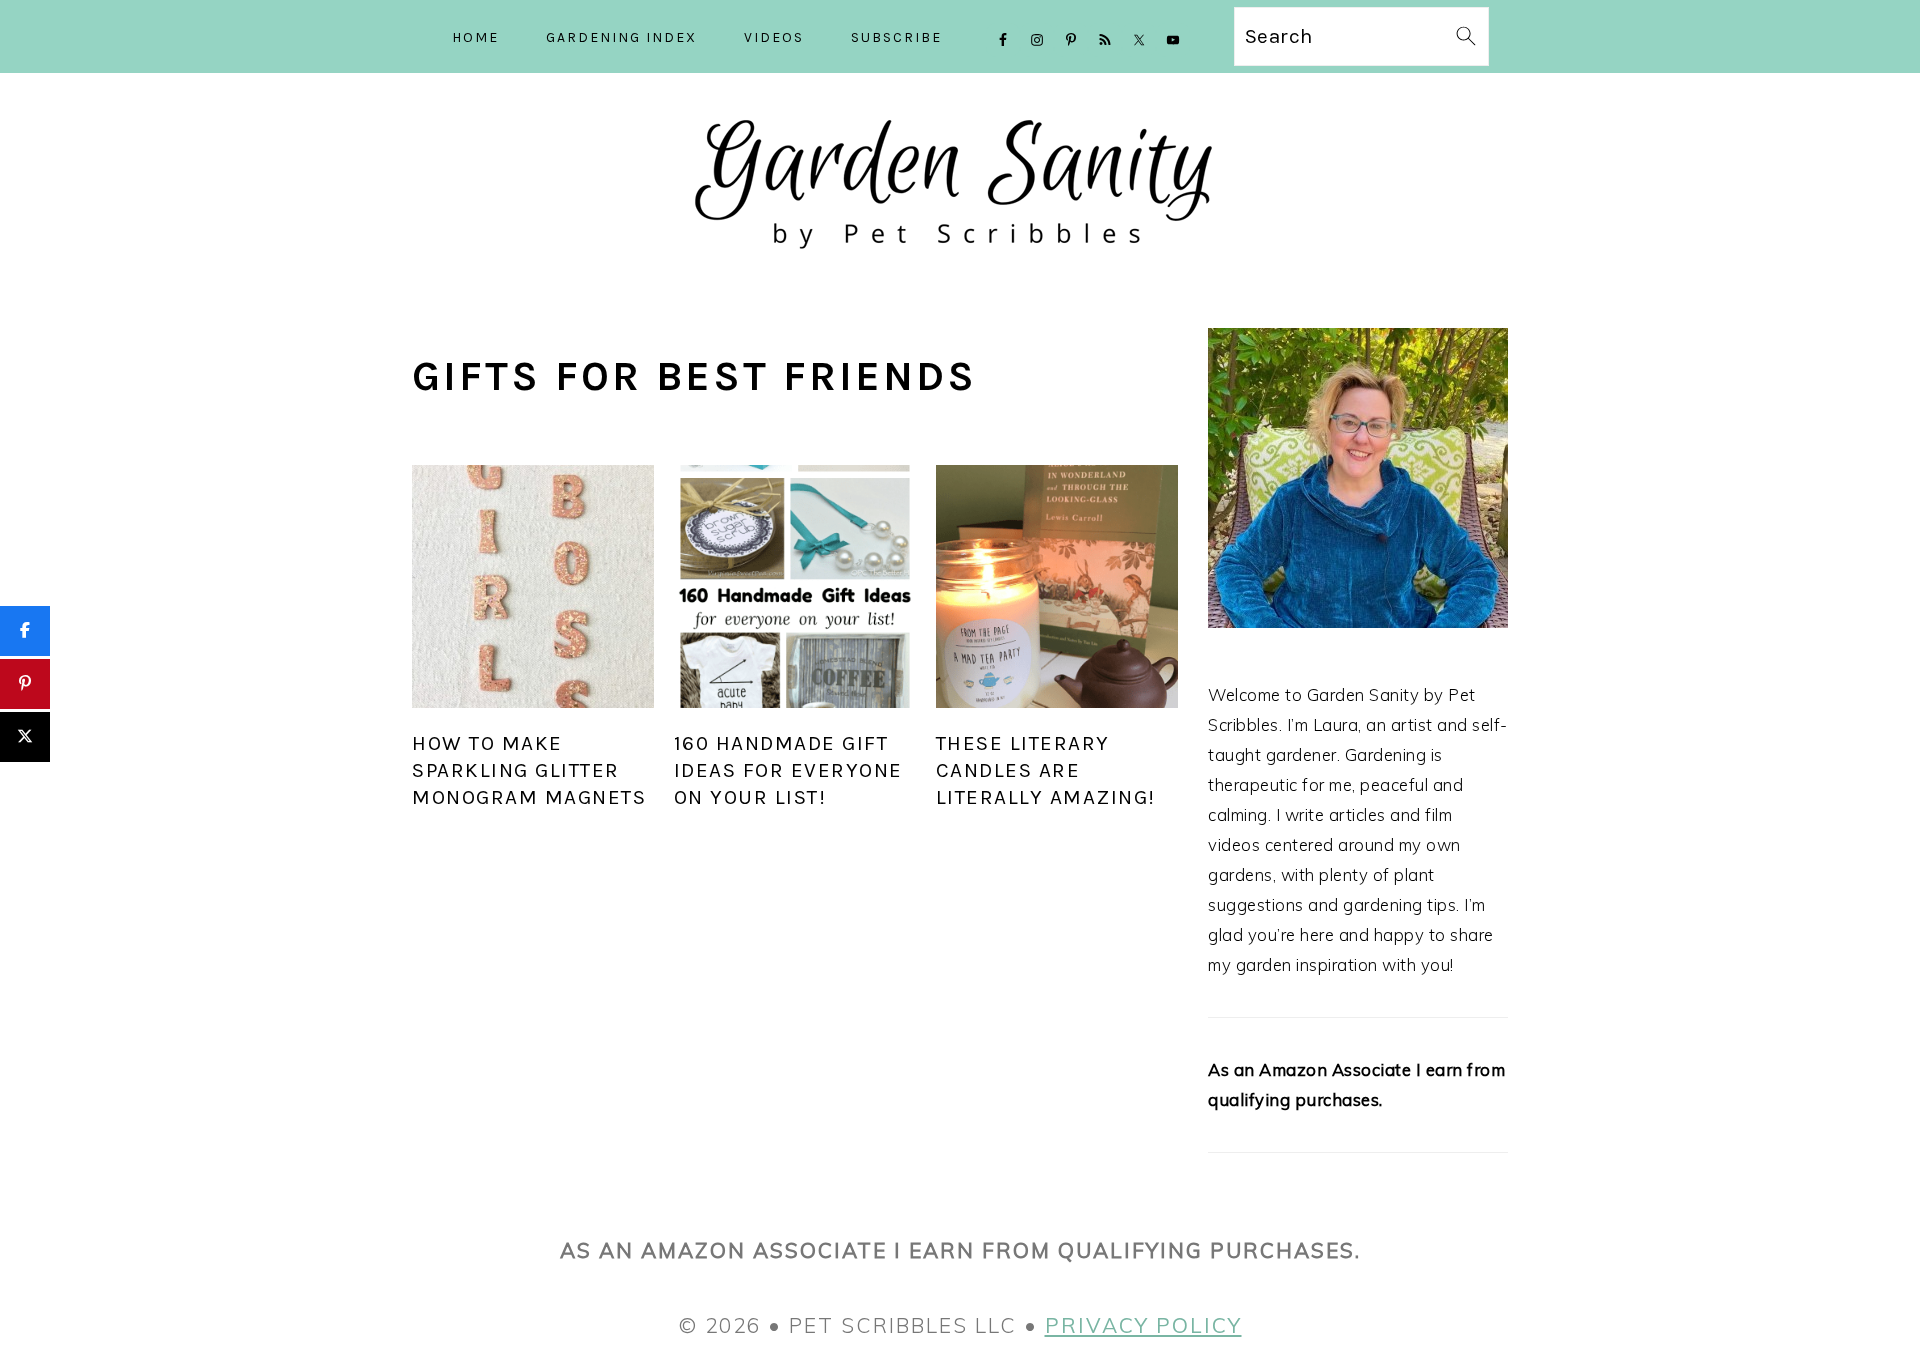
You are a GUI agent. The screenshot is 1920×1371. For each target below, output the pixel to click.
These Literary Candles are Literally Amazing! (1046, 770)
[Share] (25, 631)
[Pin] (25, 684)
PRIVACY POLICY (1143, 1325)
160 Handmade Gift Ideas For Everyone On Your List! (788, 770)
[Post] (25, 737)
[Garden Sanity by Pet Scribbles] (960, 266)
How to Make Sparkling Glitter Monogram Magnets (529, 770)
